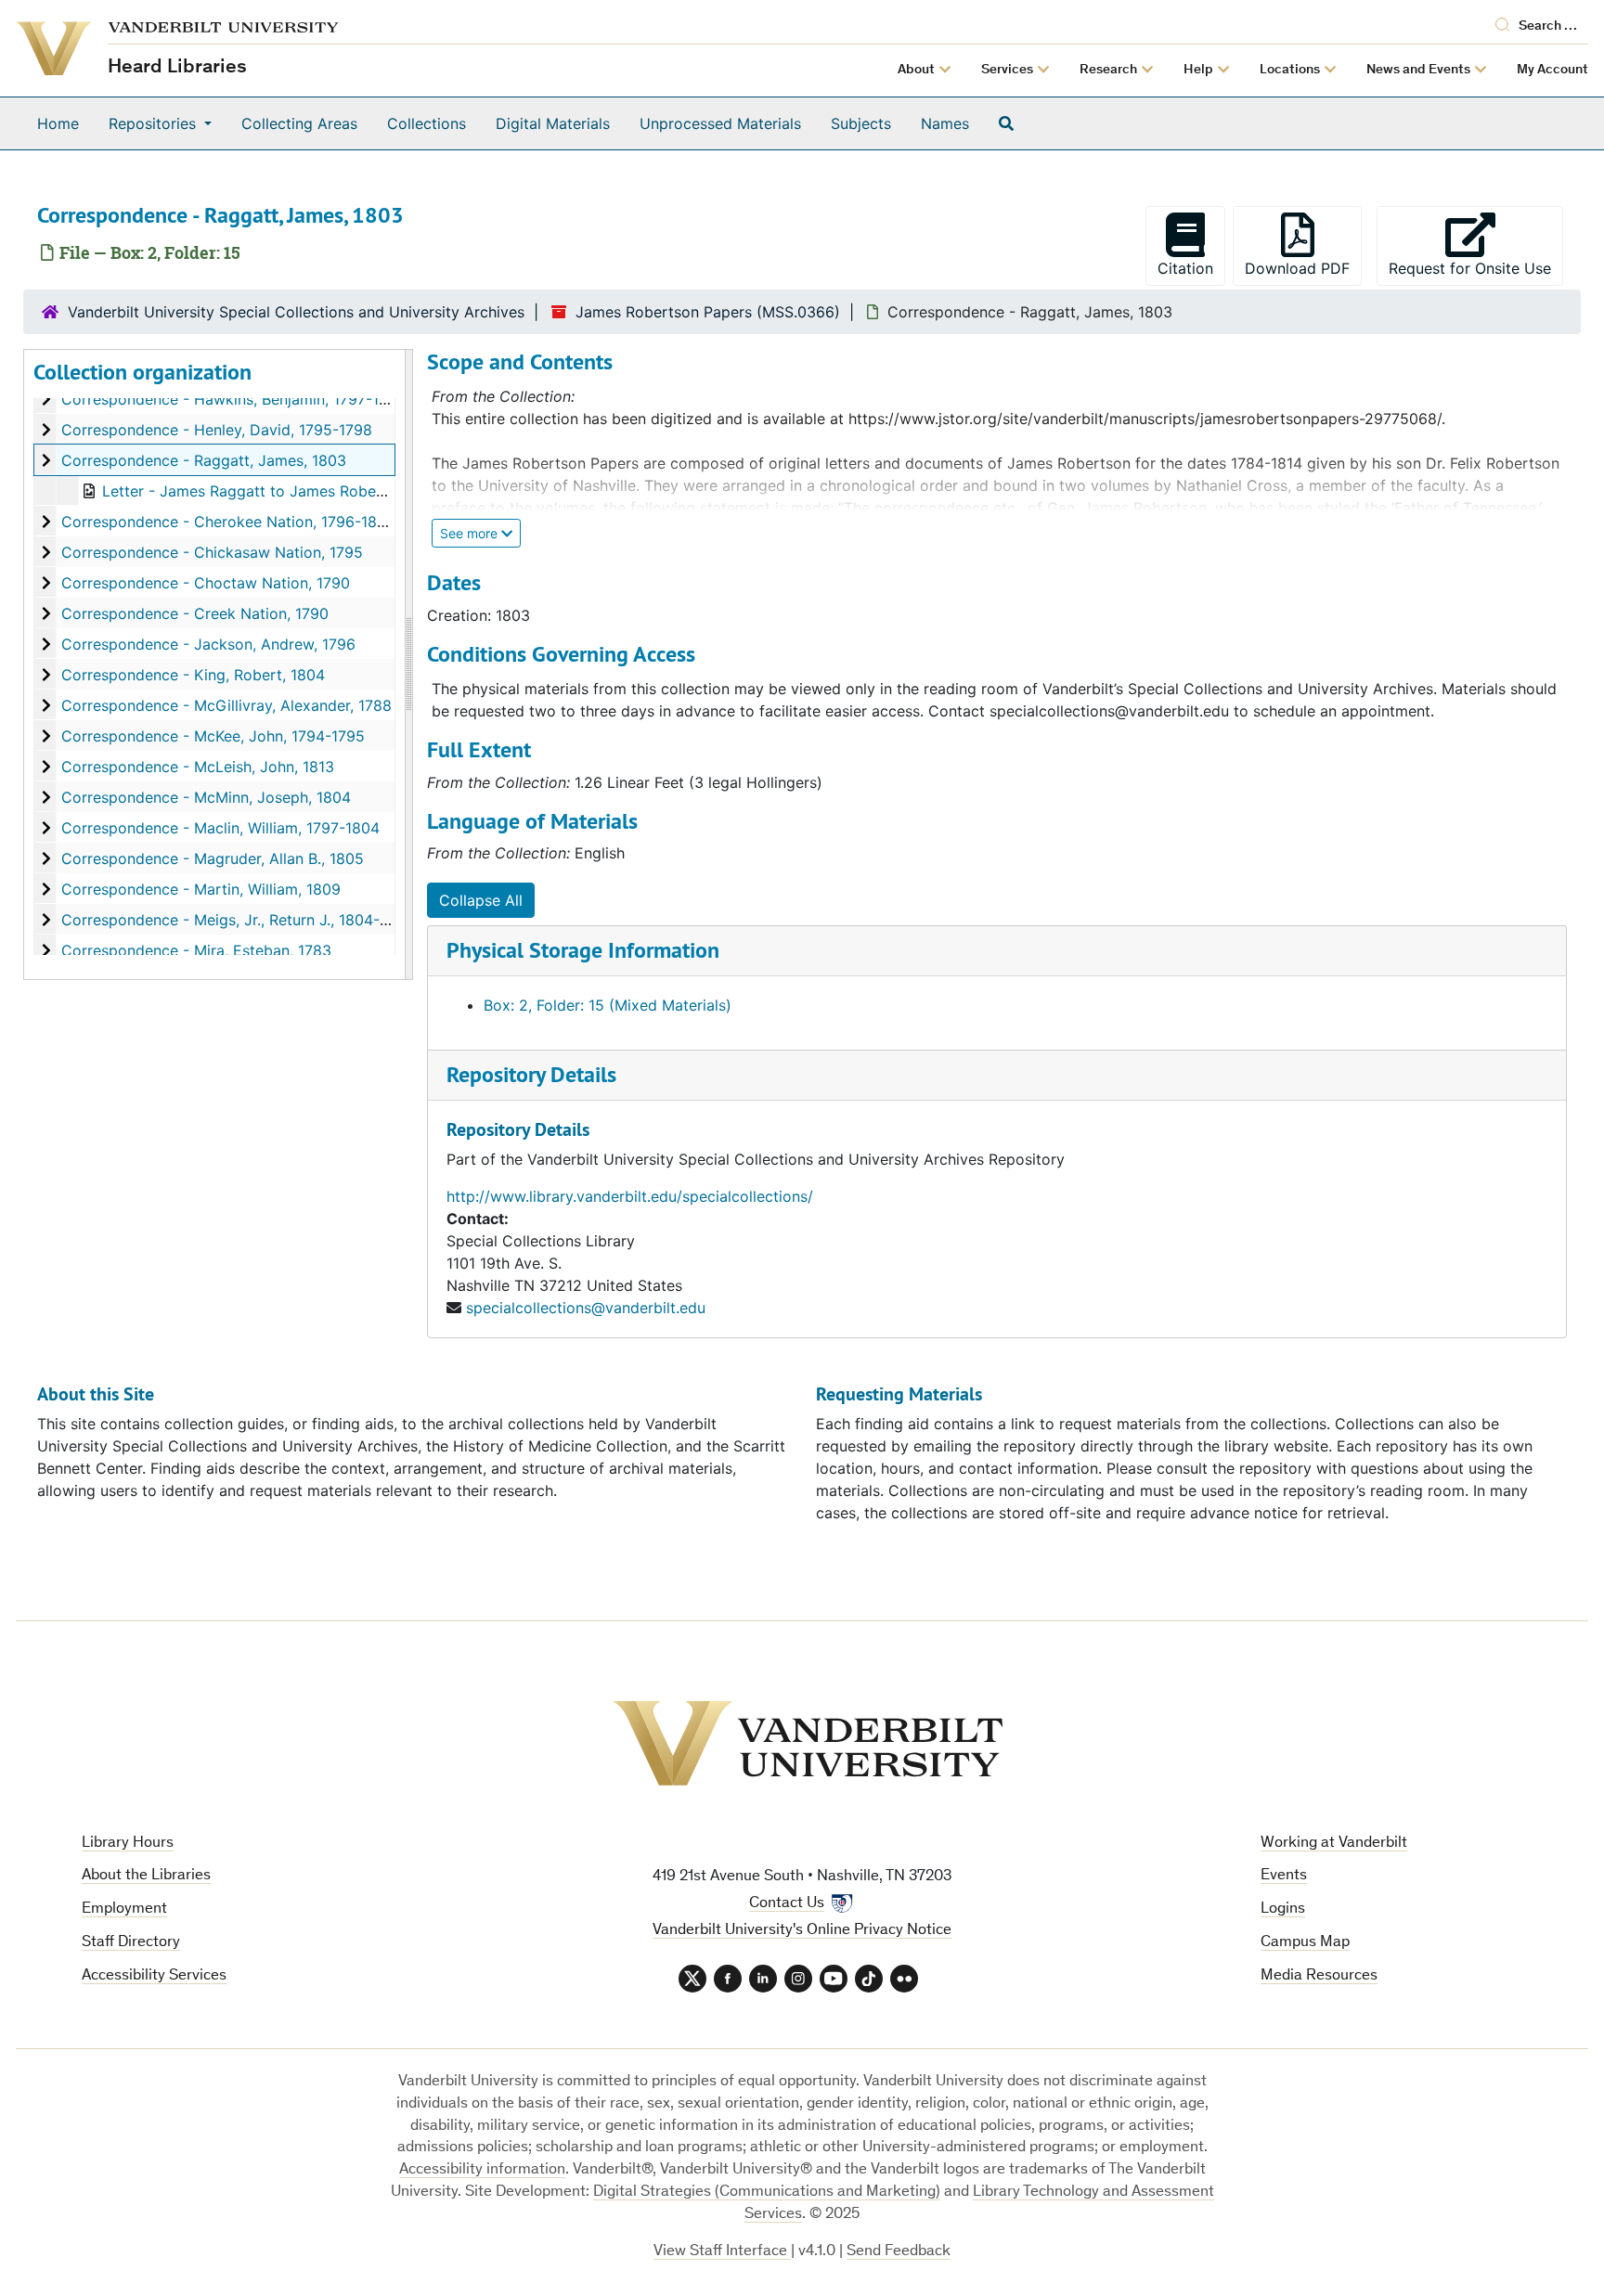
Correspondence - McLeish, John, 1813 (198, 767)
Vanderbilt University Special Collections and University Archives (296, 312)
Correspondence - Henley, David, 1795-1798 (217, 430)
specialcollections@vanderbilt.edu (586, 1308)
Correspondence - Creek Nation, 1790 (195, 613)
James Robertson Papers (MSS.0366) (708, 312)
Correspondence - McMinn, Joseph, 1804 (206, 797)
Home (58, 123)
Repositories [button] (155, 123)
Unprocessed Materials (720, 123)
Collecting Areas (299, 123)
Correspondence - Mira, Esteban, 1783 (196, 950)
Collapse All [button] (481, 900)
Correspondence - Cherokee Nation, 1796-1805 (228, 522)
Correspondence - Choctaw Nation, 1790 (206, 583)
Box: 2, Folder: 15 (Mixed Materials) (608, 1005)
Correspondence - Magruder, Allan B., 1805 (213, 858)
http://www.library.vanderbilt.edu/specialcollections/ (630, 1196)
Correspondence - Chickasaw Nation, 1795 (212, 552)
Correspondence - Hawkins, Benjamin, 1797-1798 (233, 399)
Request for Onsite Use (1476, 268)
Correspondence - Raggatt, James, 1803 (204, 460)
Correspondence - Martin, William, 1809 (201, 889)
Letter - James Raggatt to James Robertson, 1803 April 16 (308, 491)
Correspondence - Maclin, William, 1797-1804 (220, 828)
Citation (1185, 268)
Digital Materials (553, 123)
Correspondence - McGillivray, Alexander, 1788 (226, 705)
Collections (427, 123)
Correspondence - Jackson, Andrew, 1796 (208, 644)
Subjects (861, 123)
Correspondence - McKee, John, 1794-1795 (213, 736)
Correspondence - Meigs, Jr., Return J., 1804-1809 (238, 920)
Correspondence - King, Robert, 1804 (193, 675)
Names (945, 123)
